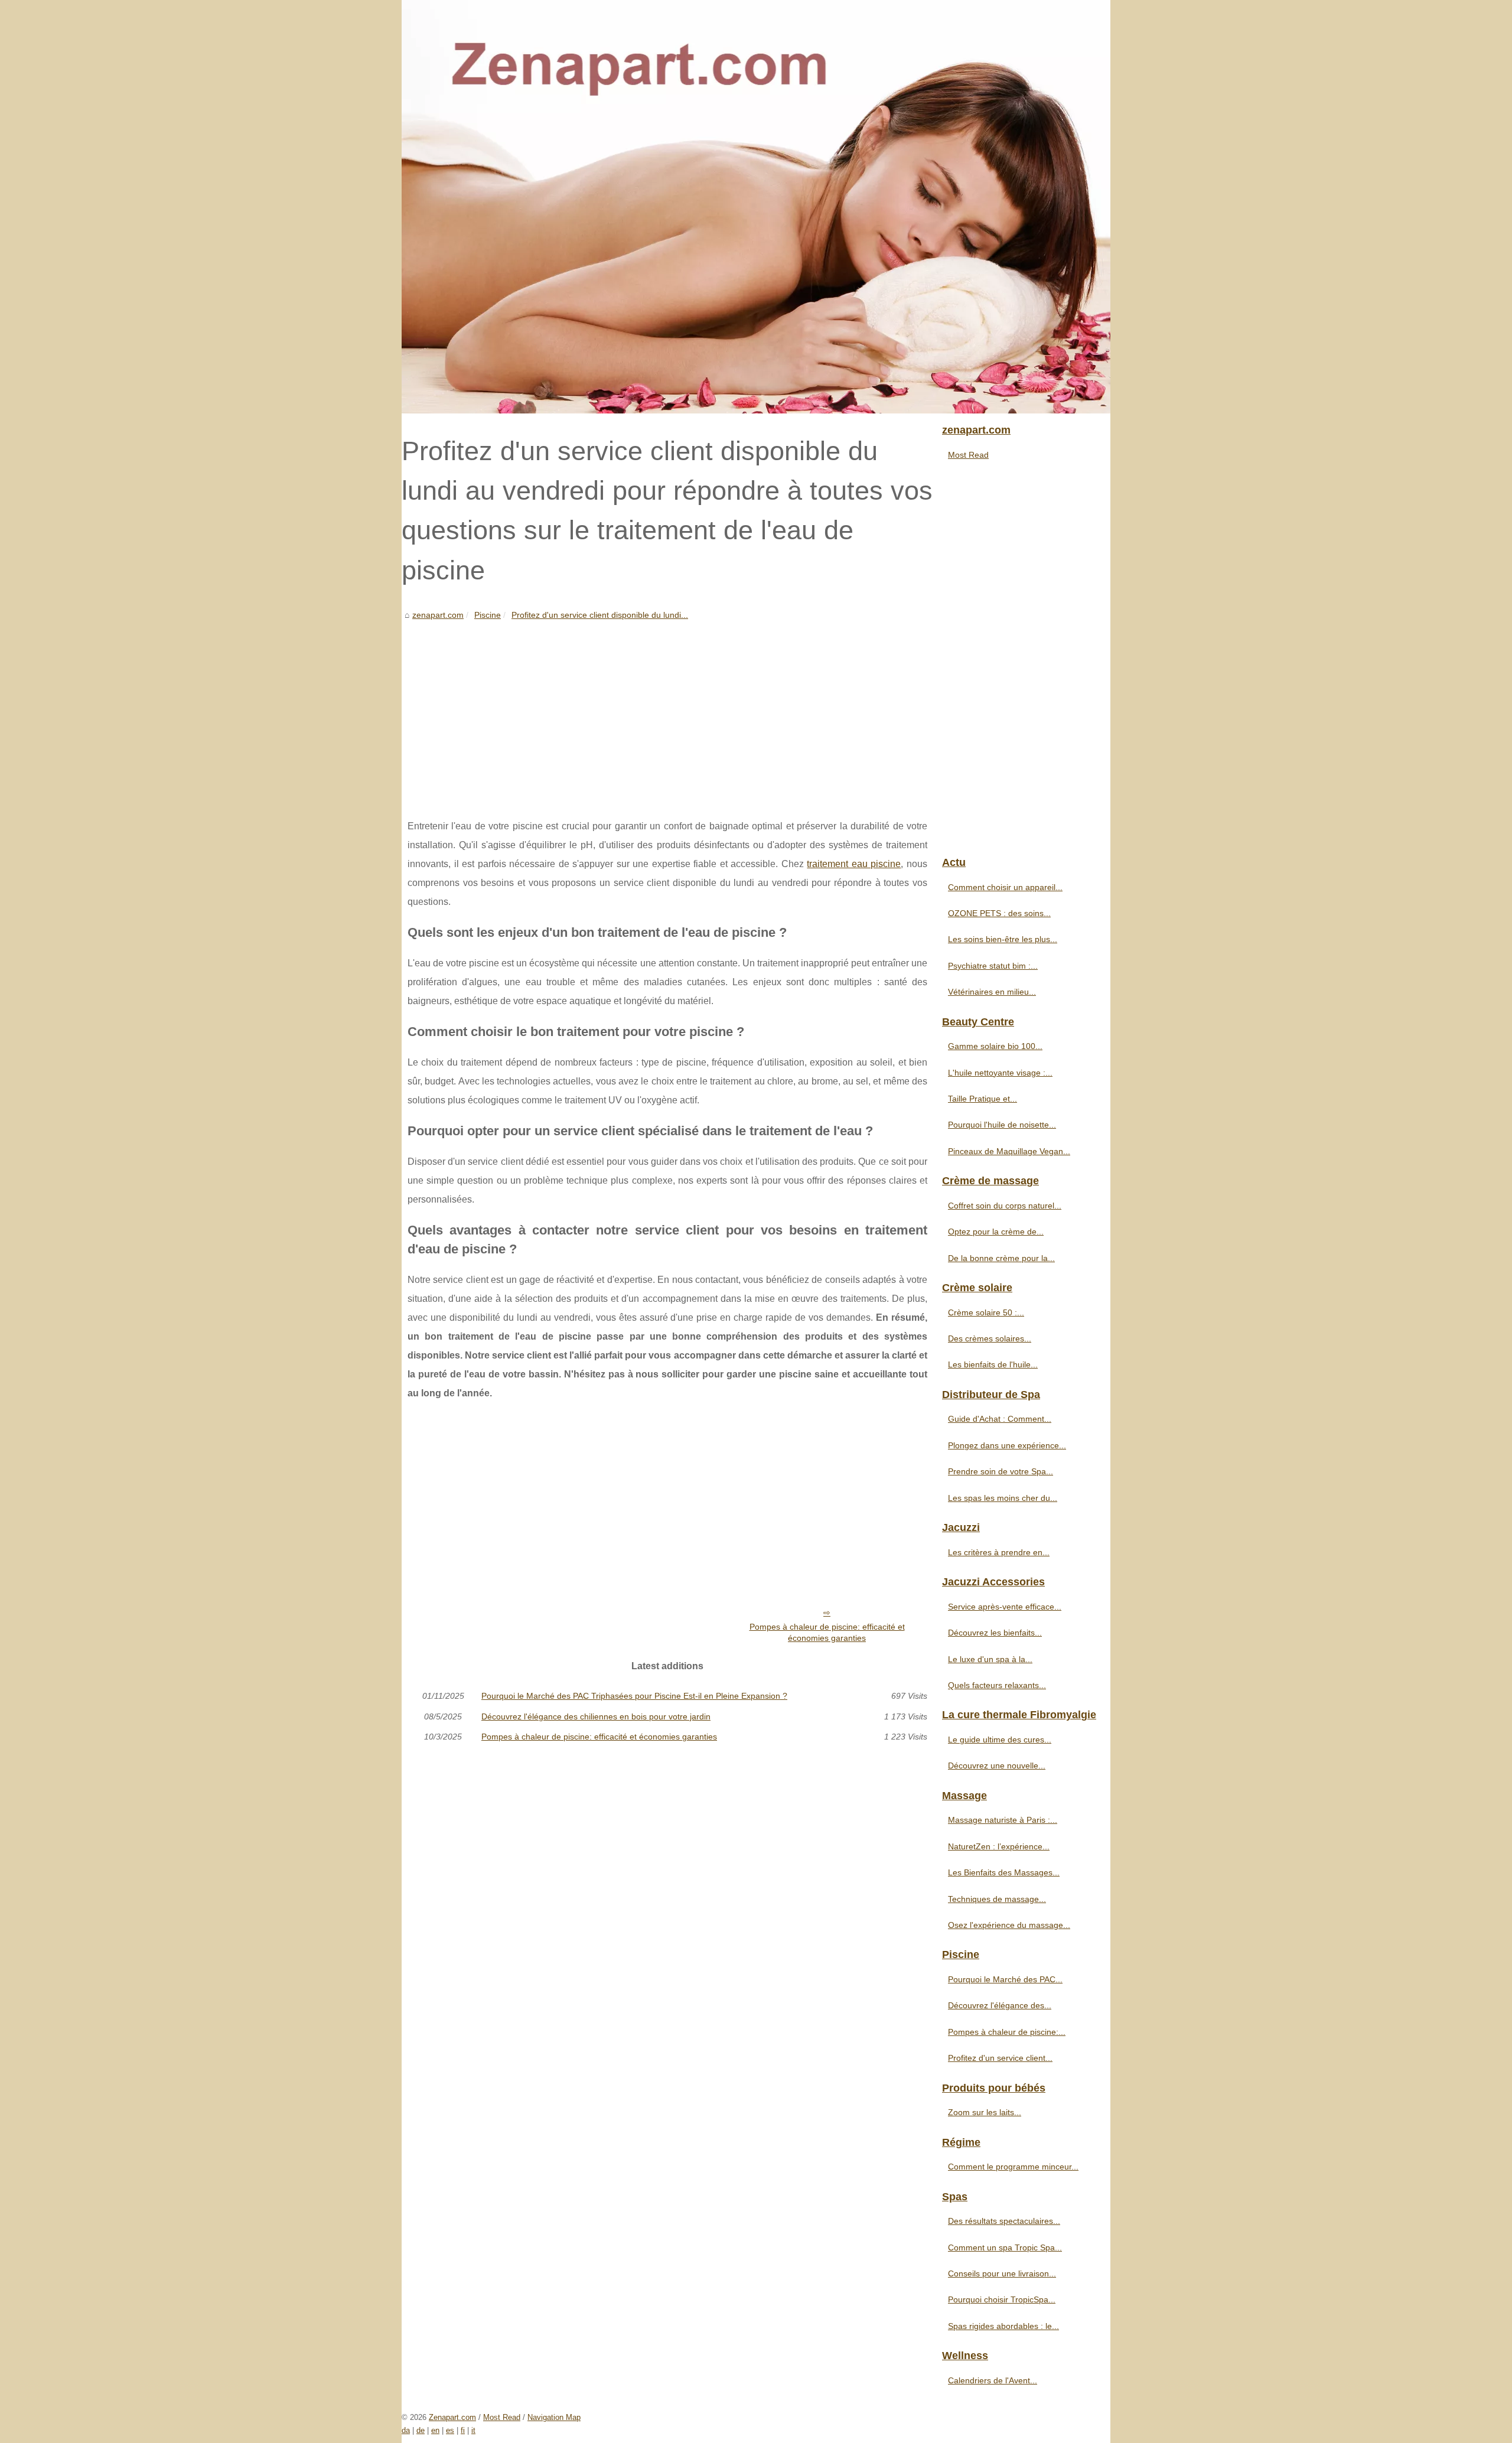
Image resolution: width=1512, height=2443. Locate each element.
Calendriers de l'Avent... (993, 2380)
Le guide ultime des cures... (1000, 1740)
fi (463, 2430)
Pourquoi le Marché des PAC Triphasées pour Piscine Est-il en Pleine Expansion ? (634, 1696)
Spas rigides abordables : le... (1003, 2326)
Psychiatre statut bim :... (993, 966)
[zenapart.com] (756, 207)
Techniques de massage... (997, 1899)
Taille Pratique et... (983, 1099)
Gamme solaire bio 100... (995, 1046)
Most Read (968, 455)
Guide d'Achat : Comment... (1000, 1419)
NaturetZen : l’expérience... (999, 1846)
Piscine (488, 615)
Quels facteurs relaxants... (997, 1685)
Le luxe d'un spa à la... (990, 1659)
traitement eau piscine (854, 864)
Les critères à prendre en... (999, 1552)
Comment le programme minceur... (1013, 2167)
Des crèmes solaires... (990, 1338)
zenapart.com (438, 615)
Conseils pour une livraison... (1002, 2273)
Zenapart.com (452, 2417)
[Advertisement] (667, 711)
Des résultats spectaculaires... (1004, 2221)
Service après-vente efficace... (1005, 1607)
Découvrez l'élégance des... (1000, 2005)
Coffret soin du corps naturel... (1005, 1206)
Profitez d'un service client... (1000, 2058)
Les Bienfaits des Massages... (1004, 1872)
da (406, 2430)
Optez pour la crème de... (996, 1232)
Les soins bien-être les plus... (1003, 939)
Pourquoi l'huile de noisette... (1002, 1125)
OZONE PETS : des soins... (999, 913)
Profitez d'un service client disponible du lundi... (600, 615)
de (421, 2430)
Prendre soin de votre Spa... (1001, 1471)
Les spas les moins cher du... (1003, 1498)
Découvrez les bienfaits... (995, 1633)
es (450, 2430)
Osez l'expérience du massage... (1009, 1925)
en (435, 2430)
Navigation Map (554, 2417)
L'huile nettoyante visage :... (1000, 1073)
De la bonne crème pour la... (1001, 1258)
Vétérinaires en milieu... (992, 992)
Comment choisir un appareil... (1005, 887)
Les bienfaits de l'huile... (993, 1364)
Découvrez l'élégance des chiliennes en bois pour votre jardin (596, 1716)
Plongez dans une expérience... (1007, 1445)
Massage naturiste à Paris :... (1003, 1820)
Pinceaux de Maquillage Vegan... (1009, 1151)
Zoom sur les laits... (985, 2112)
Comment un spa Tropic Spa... (1005, 2247)
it (473, 2430)
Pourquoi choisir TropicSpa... (1002, 2299)
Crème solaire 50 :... (986, 1312)
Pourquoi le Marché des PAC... (1005, 1979)
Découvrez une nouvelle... (997, 1766)
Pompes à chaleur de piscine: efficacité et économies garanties (827, 1632)
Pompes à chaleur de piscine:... (1007, 2032)
